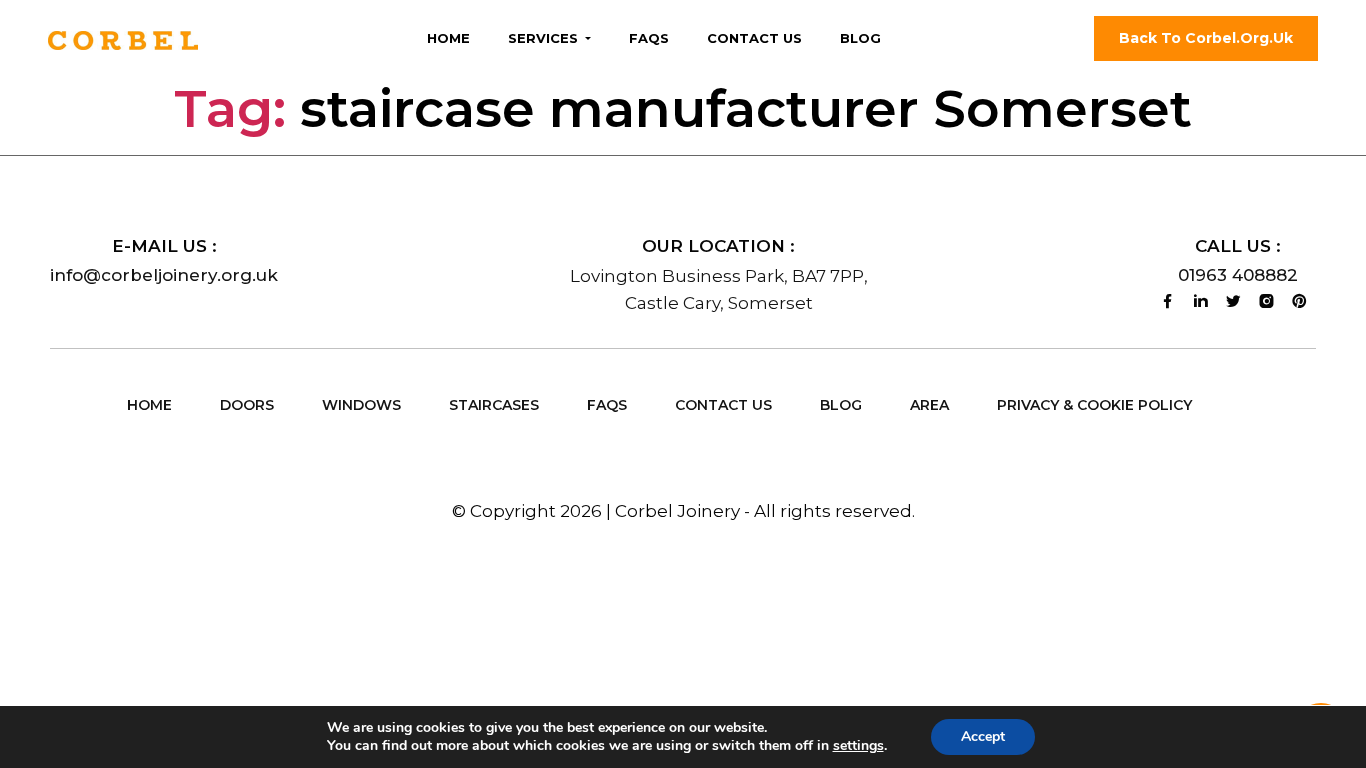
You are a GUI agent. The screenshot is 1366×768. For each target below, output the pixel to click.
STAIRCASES (494, 405)
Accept (983, 736)
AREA (929, 405)
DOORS (247, 405)
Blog (860, 38)
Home (448, 38)
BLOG (841, 405)
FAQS (607, 405)
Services (545, 38)
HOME (149, 405)
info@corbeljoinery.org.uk (164, 275)
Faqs (649, 38)
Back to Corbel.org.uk (1206, 38)
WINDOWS (361, 405)
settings (858, 746)
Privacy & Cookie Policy (1094, 405)
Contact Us (754, 38)
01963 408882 (1238, 275)
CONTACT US (723, 405)
